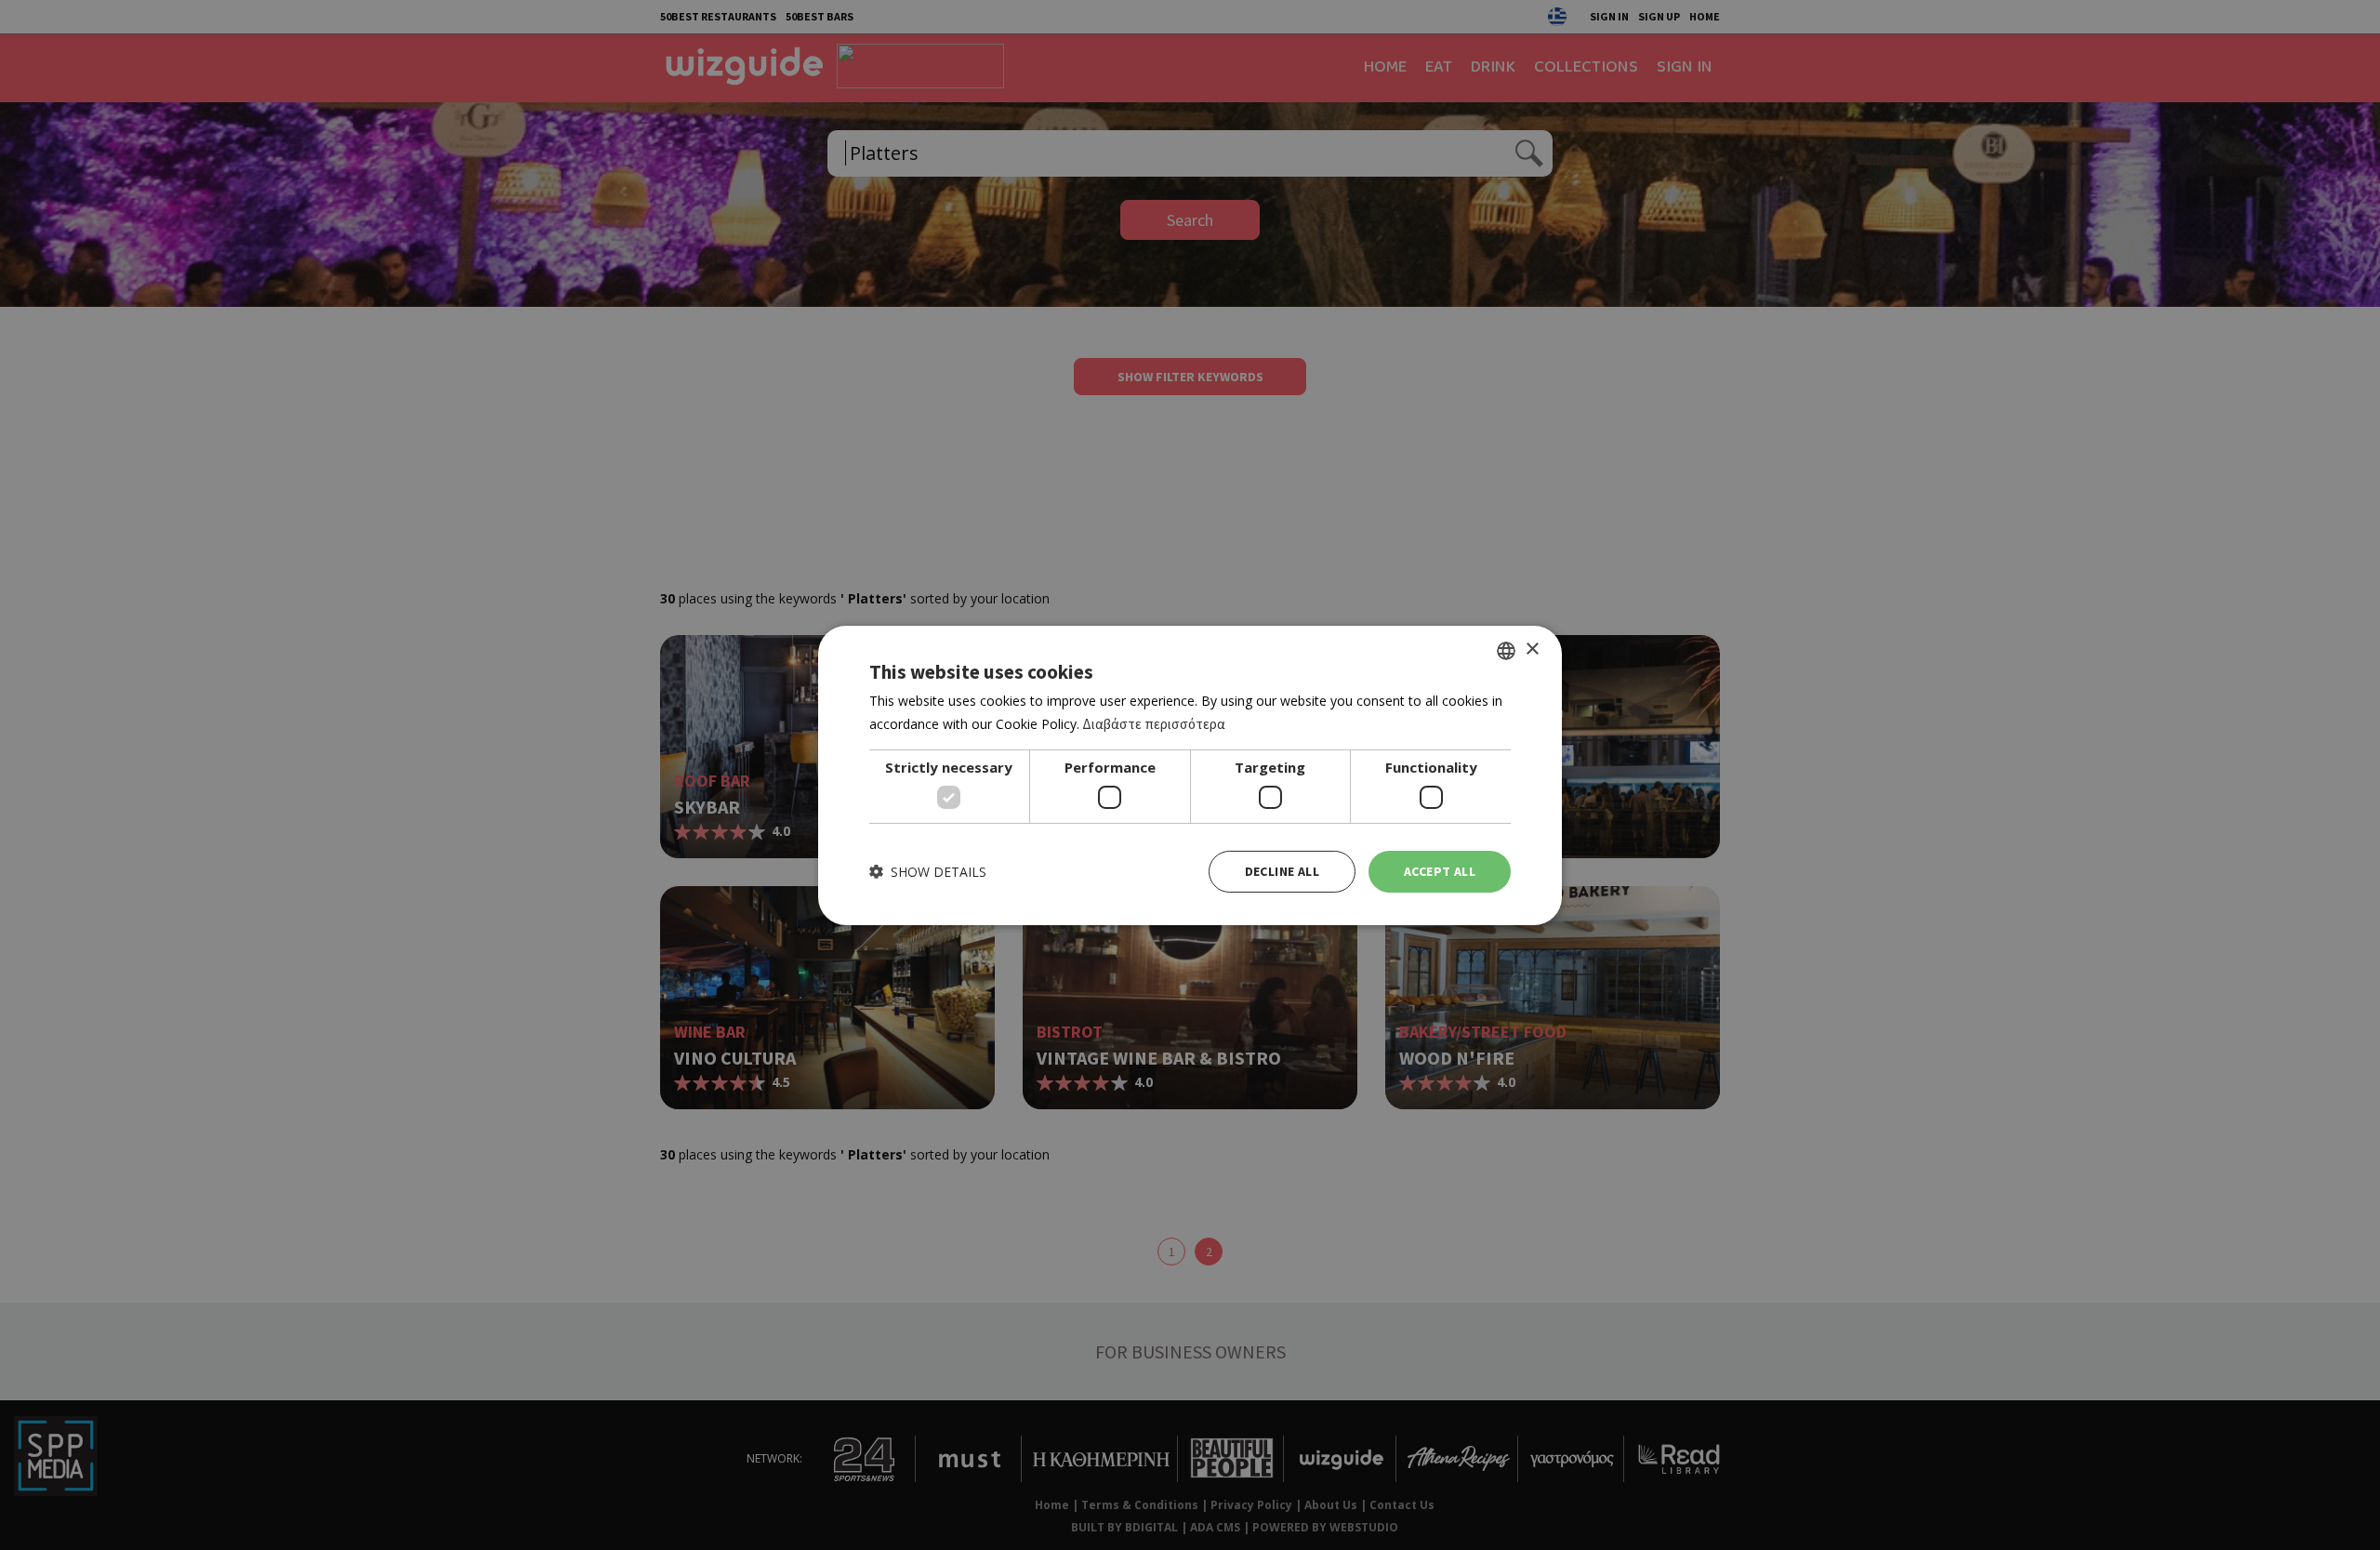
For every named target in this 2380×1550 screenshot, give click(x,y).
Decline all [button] (1282, 871)
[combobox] (1506, 650)
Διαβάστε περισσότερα (1154, 724)
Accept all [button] (1440, 871)
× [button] (1532, 649)
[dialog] (1190, 775)
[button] (928, 872)
